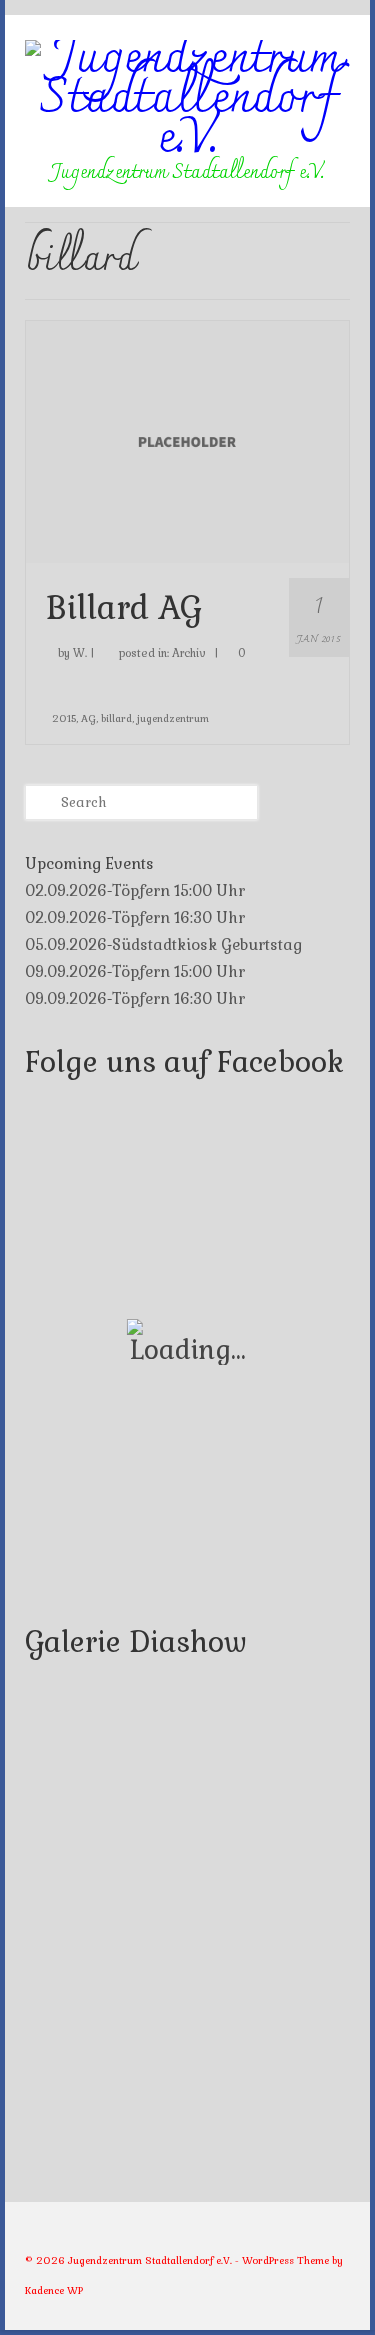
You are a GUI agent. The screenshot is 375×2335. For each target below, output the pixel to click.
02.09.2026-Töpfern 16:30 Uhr (135, 917)
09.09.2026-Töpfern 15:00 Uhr (135, 971)
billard (116, 718)
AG (88, 718)
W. (80, 653)
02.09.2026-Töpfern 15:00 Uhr (135, 890)
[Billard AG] (187, 440)
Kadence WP (54, 2290)
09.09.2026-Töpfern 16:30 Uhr (135, 998)
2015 (64, 718)
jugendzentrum (173, 718)
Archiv (189, 653)
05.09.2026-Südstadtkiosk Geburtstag (163, 944)
